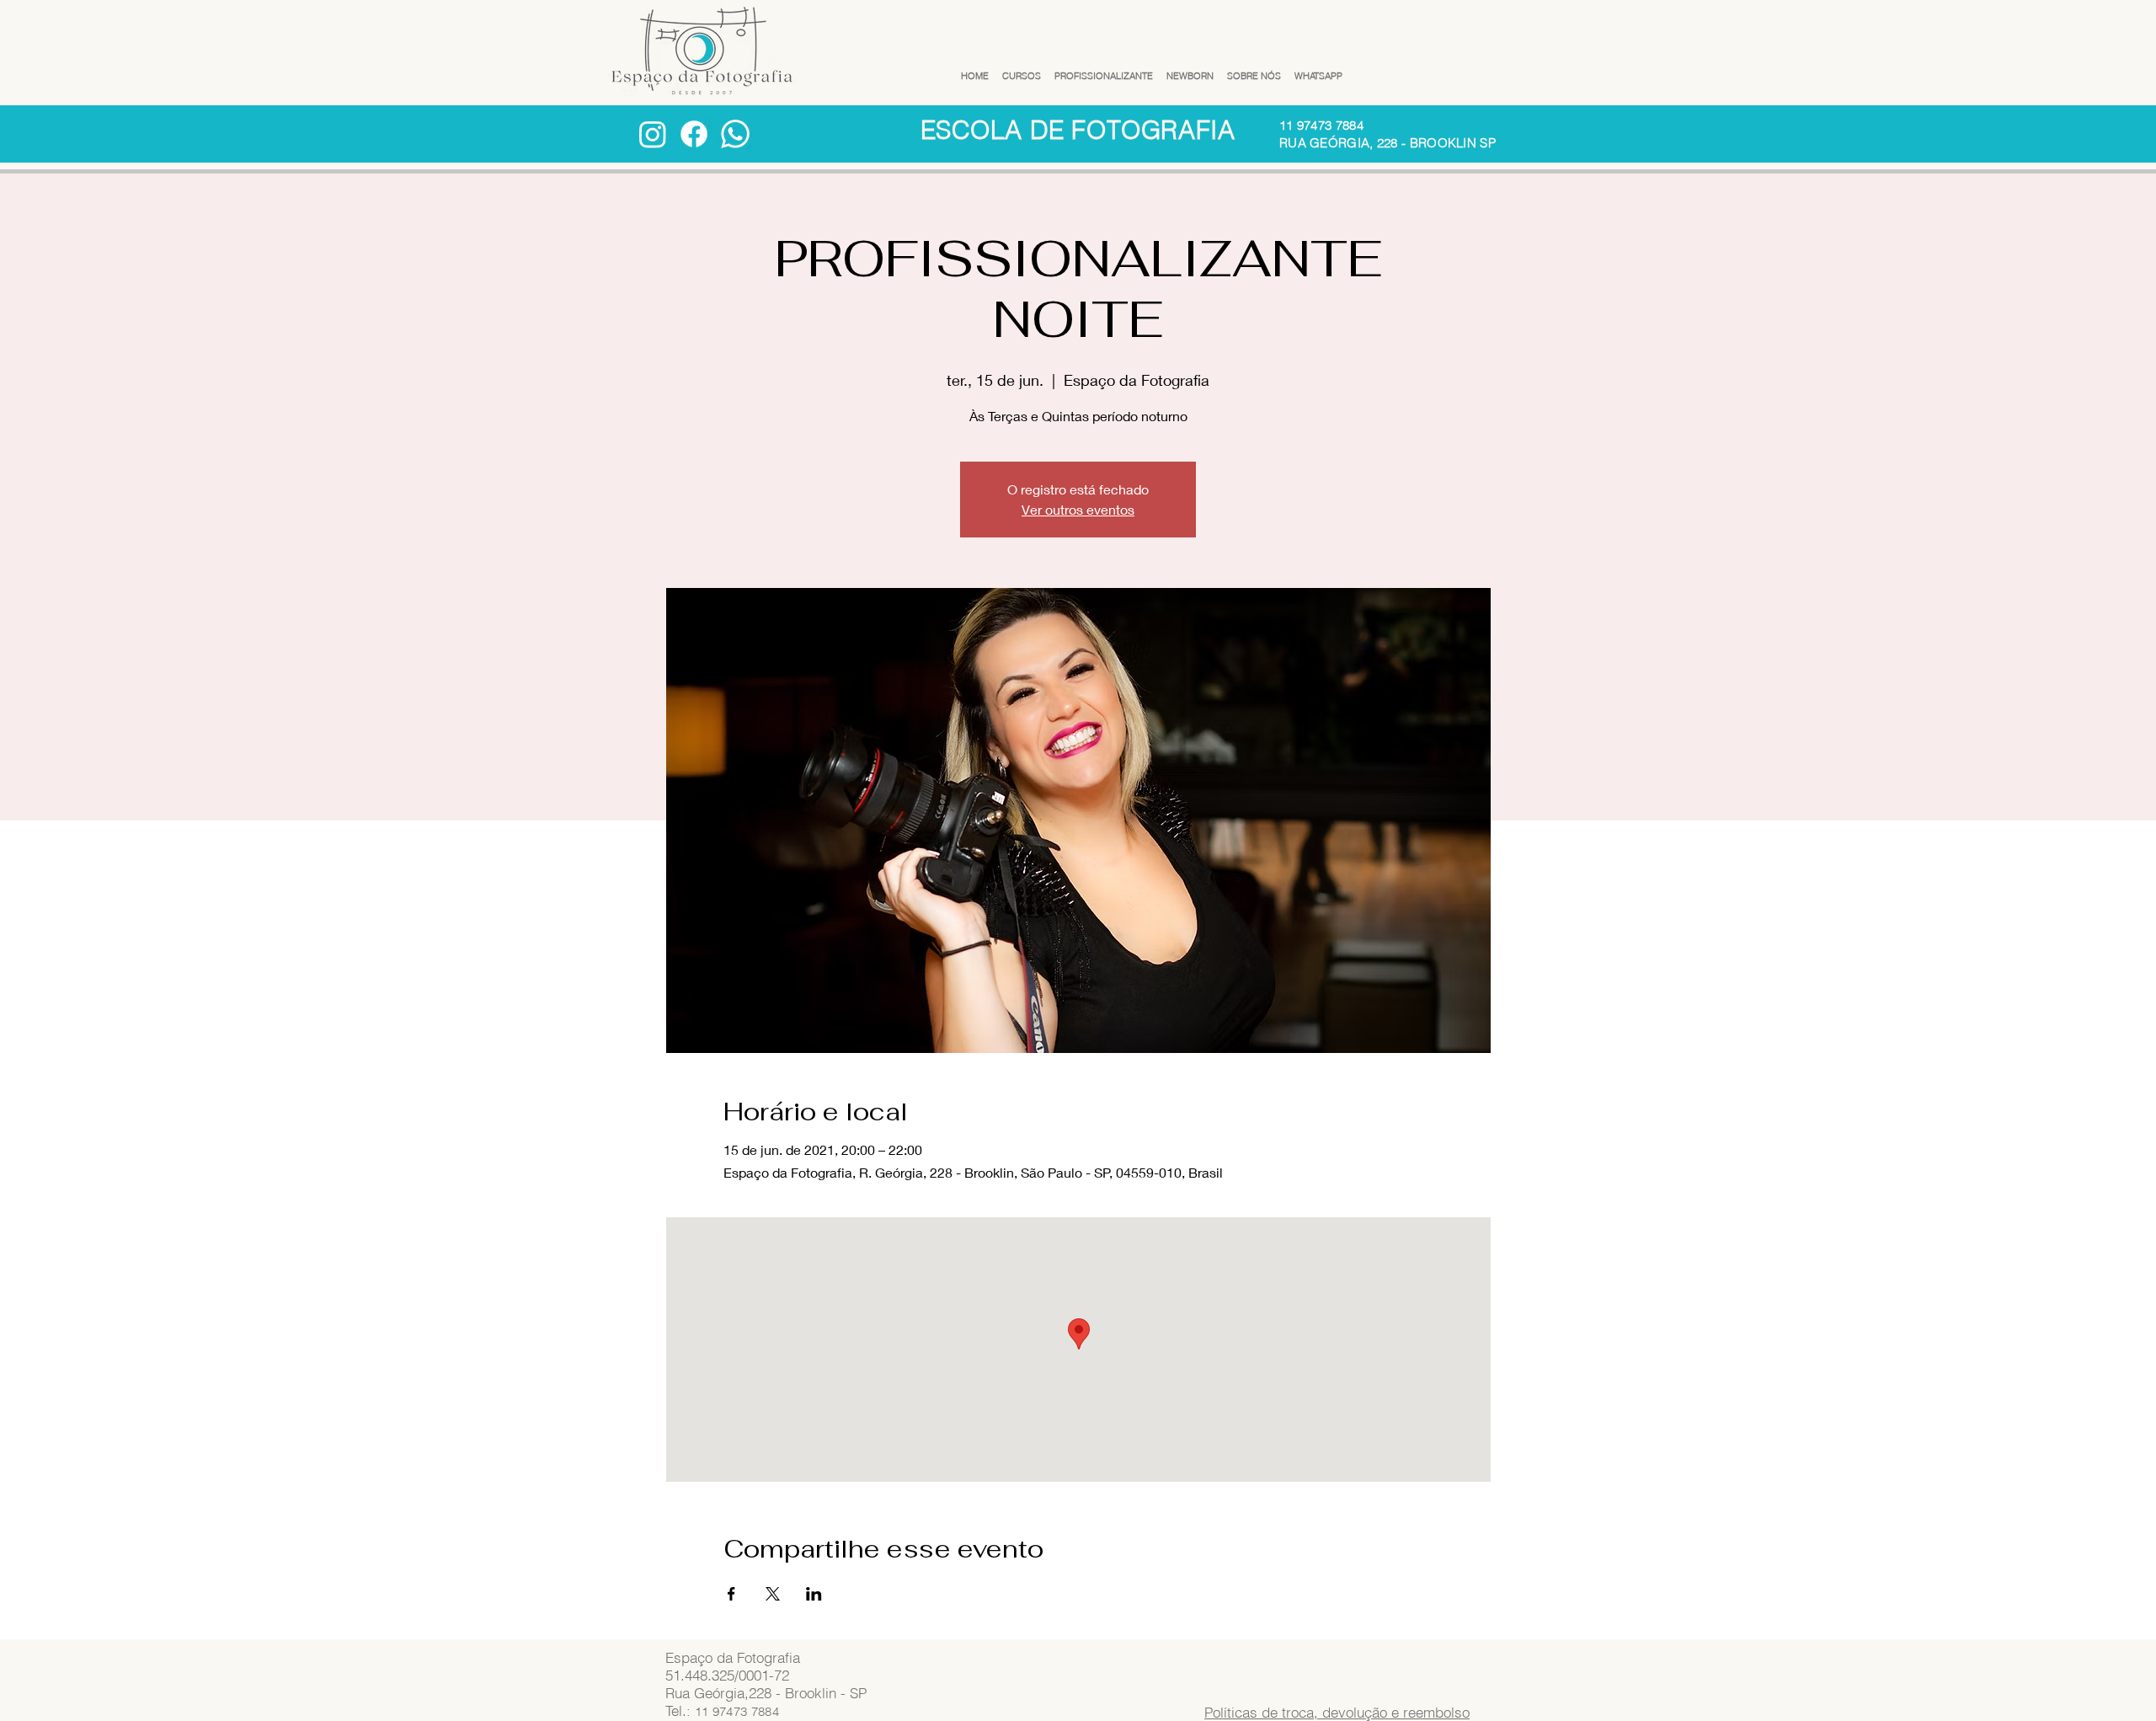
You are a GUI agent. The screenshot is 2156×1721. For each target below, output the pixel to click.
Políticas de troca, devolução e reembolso (1337, 1712)
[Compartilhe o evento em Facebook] (731, 1594)
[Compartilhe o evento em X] (773, 1594)
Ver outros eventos (1078, 509)
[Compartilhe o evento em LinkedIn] (814, 1594)
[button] (1022, 69)
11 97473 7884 (1321, 125)
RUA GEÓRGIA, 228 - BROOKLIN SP (1388, 143)
